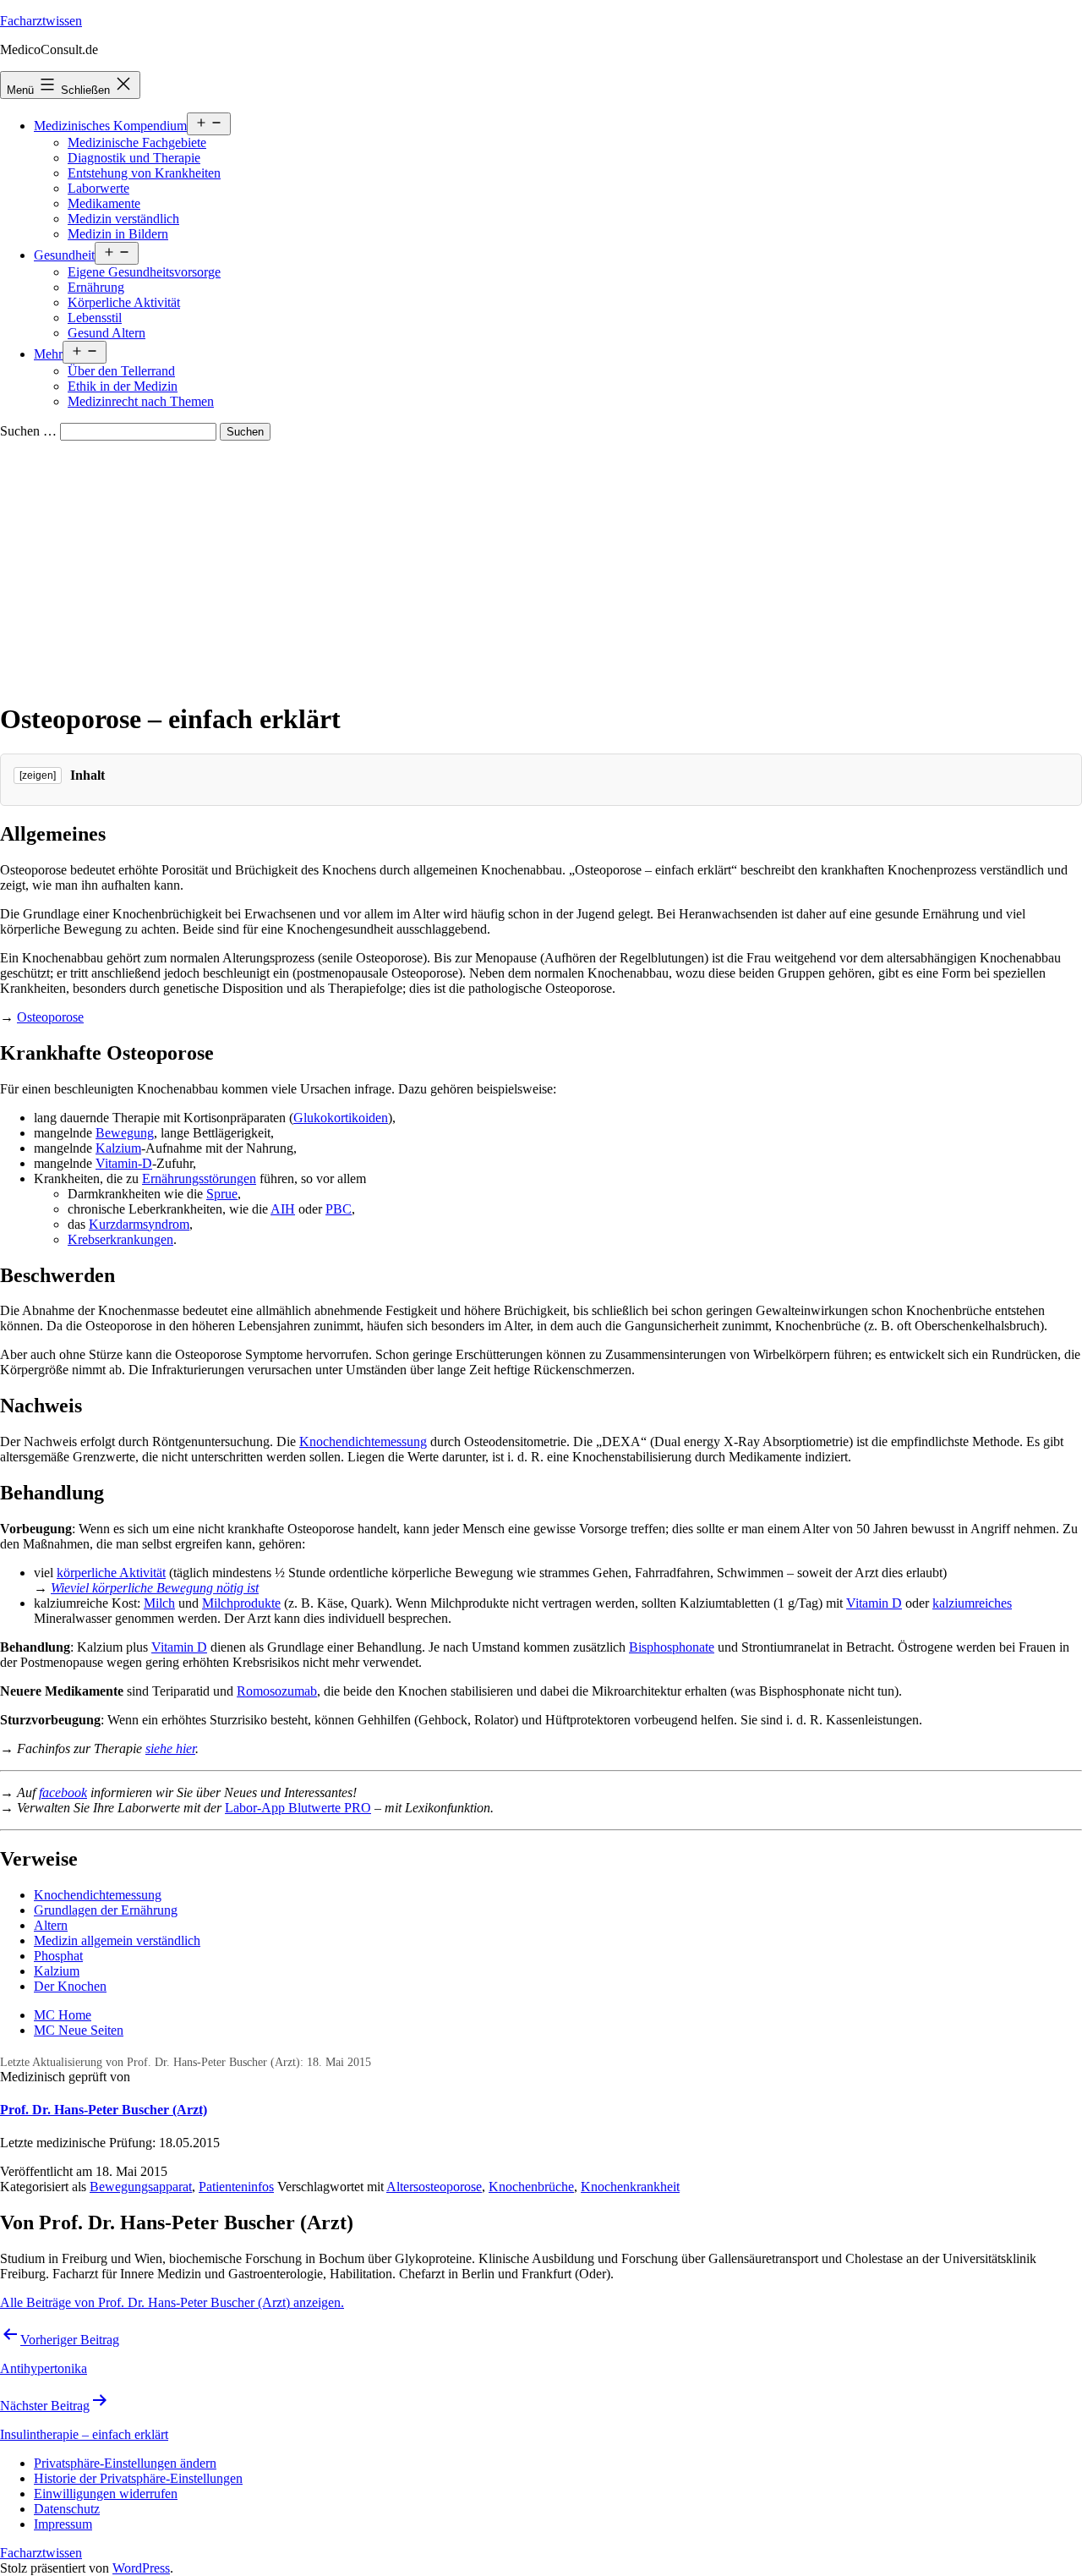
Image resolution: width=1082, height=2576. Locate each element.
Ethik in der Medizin (123, 386)
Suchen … (28, 431)
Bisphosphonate (672, 1647)
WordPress (141, 2568)
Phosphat (58, 1956)
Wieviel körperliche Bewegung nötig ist (155, 1588)
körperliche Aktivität (111, 1573)
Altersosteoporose (434, 2187)
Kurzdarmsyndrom (139, 1224)
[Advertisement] (541, 567)
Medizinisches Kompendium (110, 126)
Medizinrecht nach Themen (141, 401)
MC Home (63, 2015)
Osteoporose (50, 1017)
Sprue (222, 1194)
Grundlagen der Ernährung (106, 1910)
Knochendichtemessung (363, 1441)
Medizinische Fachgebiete (137, 143)
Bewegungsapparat (141, 2187)
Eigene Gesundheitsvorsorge (144, 272)
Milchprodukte (241, 1603)
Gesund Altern (107, 333)
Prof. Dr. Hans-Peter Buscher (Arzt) (104, 2110)
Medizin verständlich (123, 219)
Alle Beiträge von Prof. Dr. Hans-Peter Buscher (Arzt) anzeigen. (172, 2302)
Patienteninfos (236, 2187)
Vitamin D (874, 1603)
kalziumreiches (972, 1603)
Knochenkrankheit (630, 2187)
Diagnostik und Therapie (134, 158)
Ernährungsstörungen (199, 1178)
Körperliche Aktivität (124, 302)
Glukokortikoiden (341, 1118)
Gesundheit (64, 255)
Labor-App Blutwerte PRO (298, 1808)
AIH (283, 1209)
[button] (125, 2463)
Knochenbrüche (531, 2187)
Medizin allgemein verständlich (117, 1940)
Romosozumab (277, 1691)
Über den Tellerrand (121, 371)
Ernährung (96, 287)
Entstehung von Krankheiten (144, 173)
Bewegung (125, 1133)
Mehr (48, 354)
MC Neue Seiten (79, 2030)
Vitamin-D (124, 1163)
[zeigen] (38, 776)
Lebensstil (95, 318)
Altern (51, 1925)
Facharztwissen (41, 21)
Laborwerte (98, 188)
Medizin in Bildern (118, 234)
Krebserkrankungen (120, 1239)
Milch (159, 1603)
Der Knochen (70, 1986)
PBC (339, 1209)
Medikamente (104, 203)
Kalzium (118, 1148)
